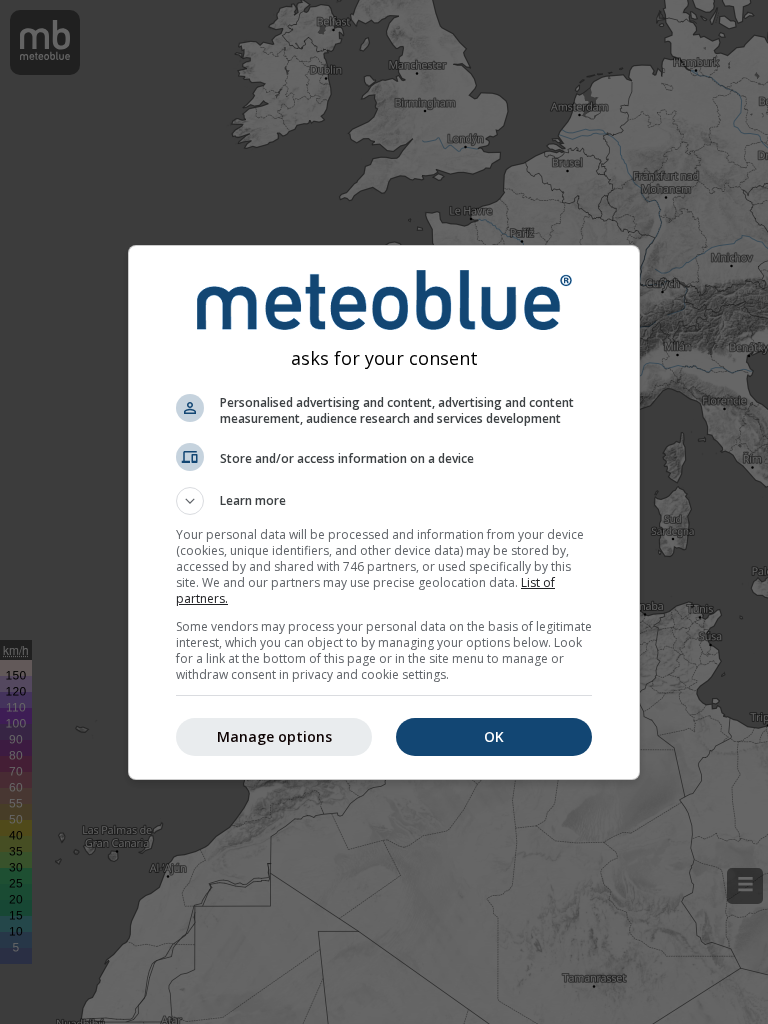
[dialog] (384, 512)
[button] (384, 501)
